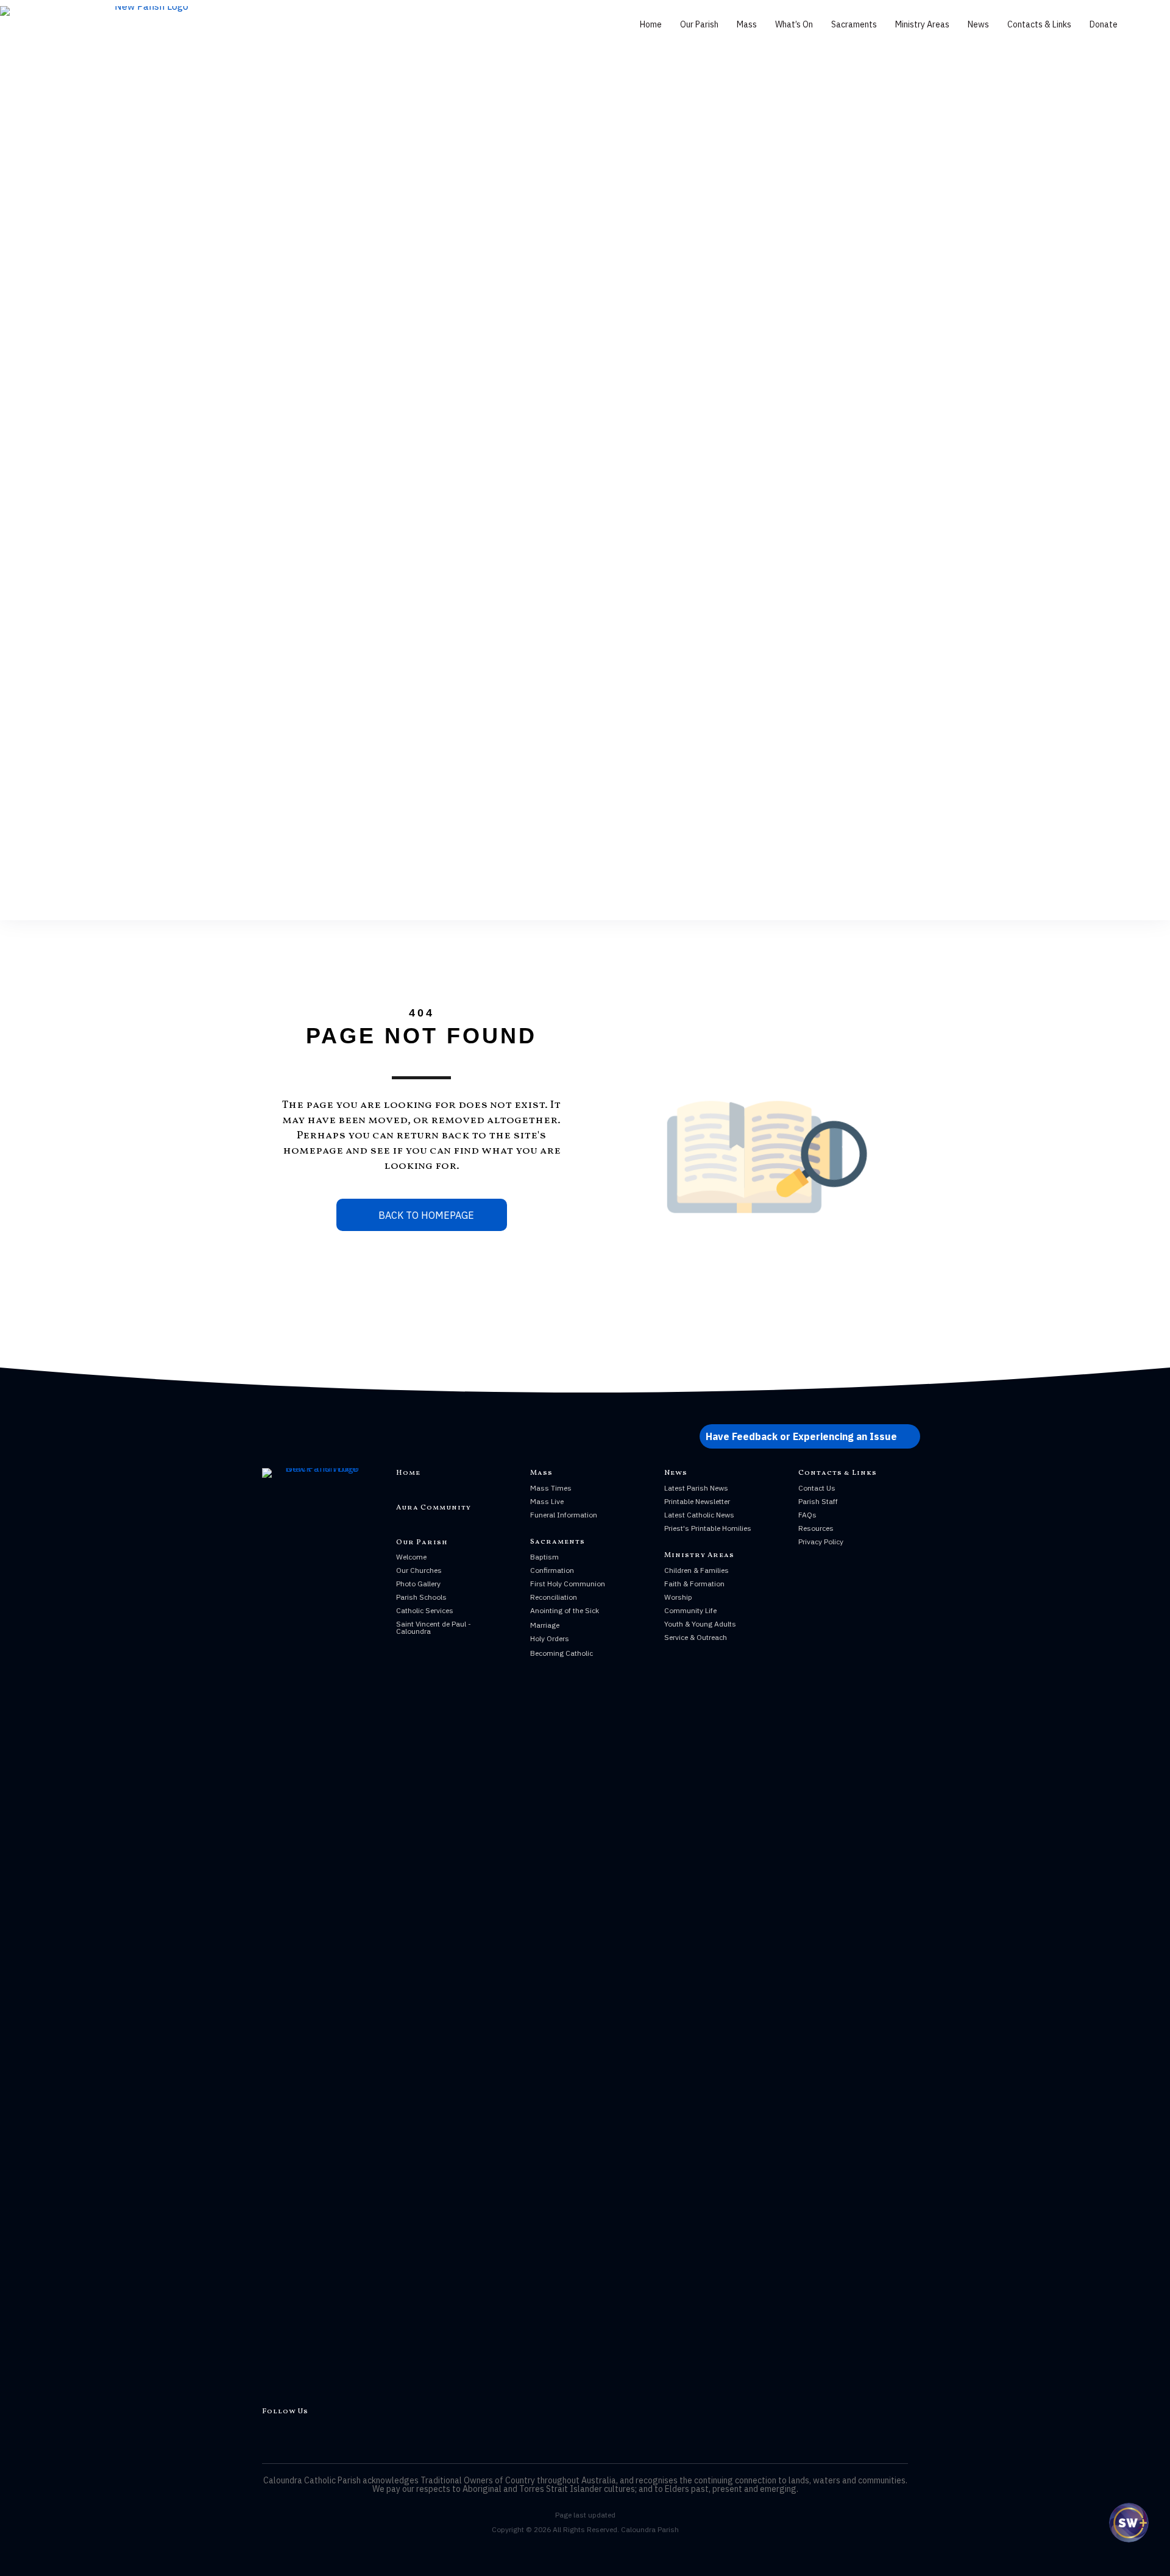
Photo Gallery (418, 1584)
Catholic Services (425, 1610)
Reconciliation (554, 1597)
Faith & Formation (694, 1584)
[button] (810, 1436)
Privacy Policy (821, 1542)
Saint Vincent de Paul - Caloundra (434, 1627)
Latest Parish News (696, 1488)
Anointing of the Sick (565, 1610)
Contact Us (817, 1488)
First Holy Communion (568, 1584)
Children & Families (697, 1570)
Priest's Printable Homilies (708, 1528)
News (978, 24)
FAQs (807, 1515)
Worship (678, 1597)
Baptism (544, 1557)
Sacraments (854, 24)
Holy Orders (550, 1638)
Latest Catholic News (699, 1515)
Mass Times (551, 1488)
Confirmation (552, 1570)
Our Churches (419, 1570)
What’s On (794, 24)
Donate (1104, 24)
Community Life (690, 1610)
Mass (747, 24)
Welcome (411, 1557)
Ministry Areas (922, 24)
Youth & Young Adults (700, 1624)
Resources (816, 1528)
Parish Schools (421, 1597)
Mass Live (547, 1501)
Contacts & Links (1039, 24)
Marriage (545, 1625)
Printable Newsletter (697, 1501)
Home (651, 24)
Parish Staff (818, 1501)
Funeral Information (564, 1515)
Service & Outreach (696, 1637)
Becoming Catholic (562, 1653)
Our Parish (699, 24)
